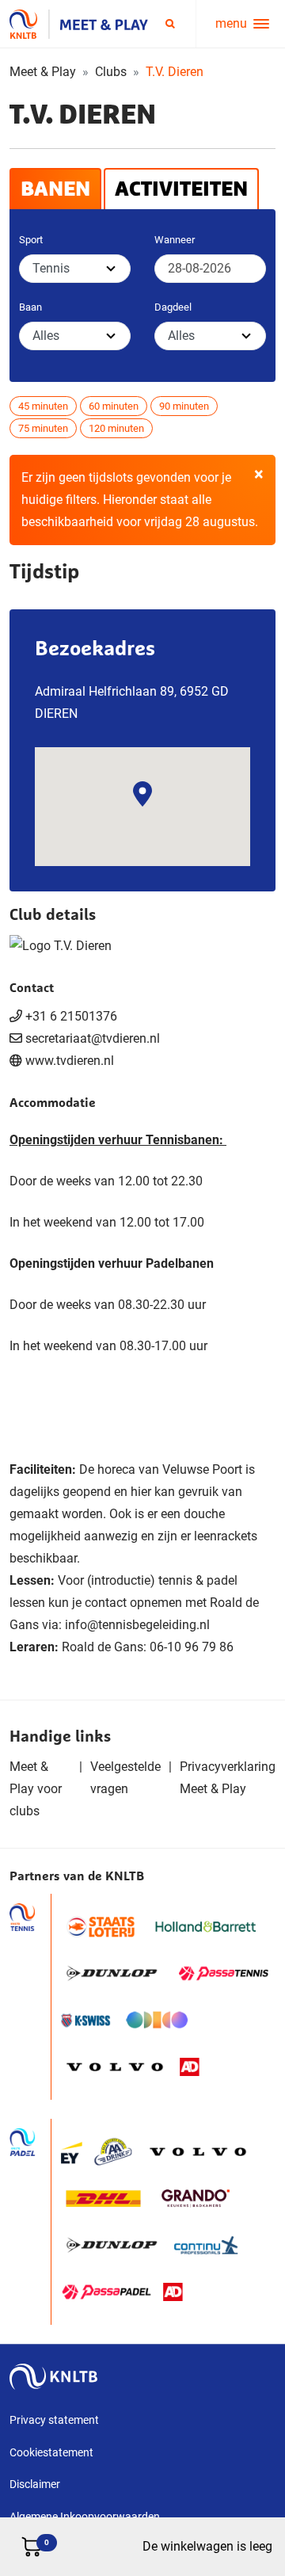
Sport (31, 240)
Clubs (111, 72)
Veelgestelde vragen (125, 1778)
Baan (30, 307)
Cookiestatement (51, 2452)
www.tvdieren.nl (70, 1061)
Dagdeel (173, 307)
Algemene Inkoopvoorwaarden (85, 2517)
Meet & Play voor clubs (36, 1789)
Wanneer (175, 240)
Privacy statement (54, 2420)
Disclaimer (35, 2484)
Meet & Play (43, 72)
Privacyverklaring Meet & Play (228, 1778)
